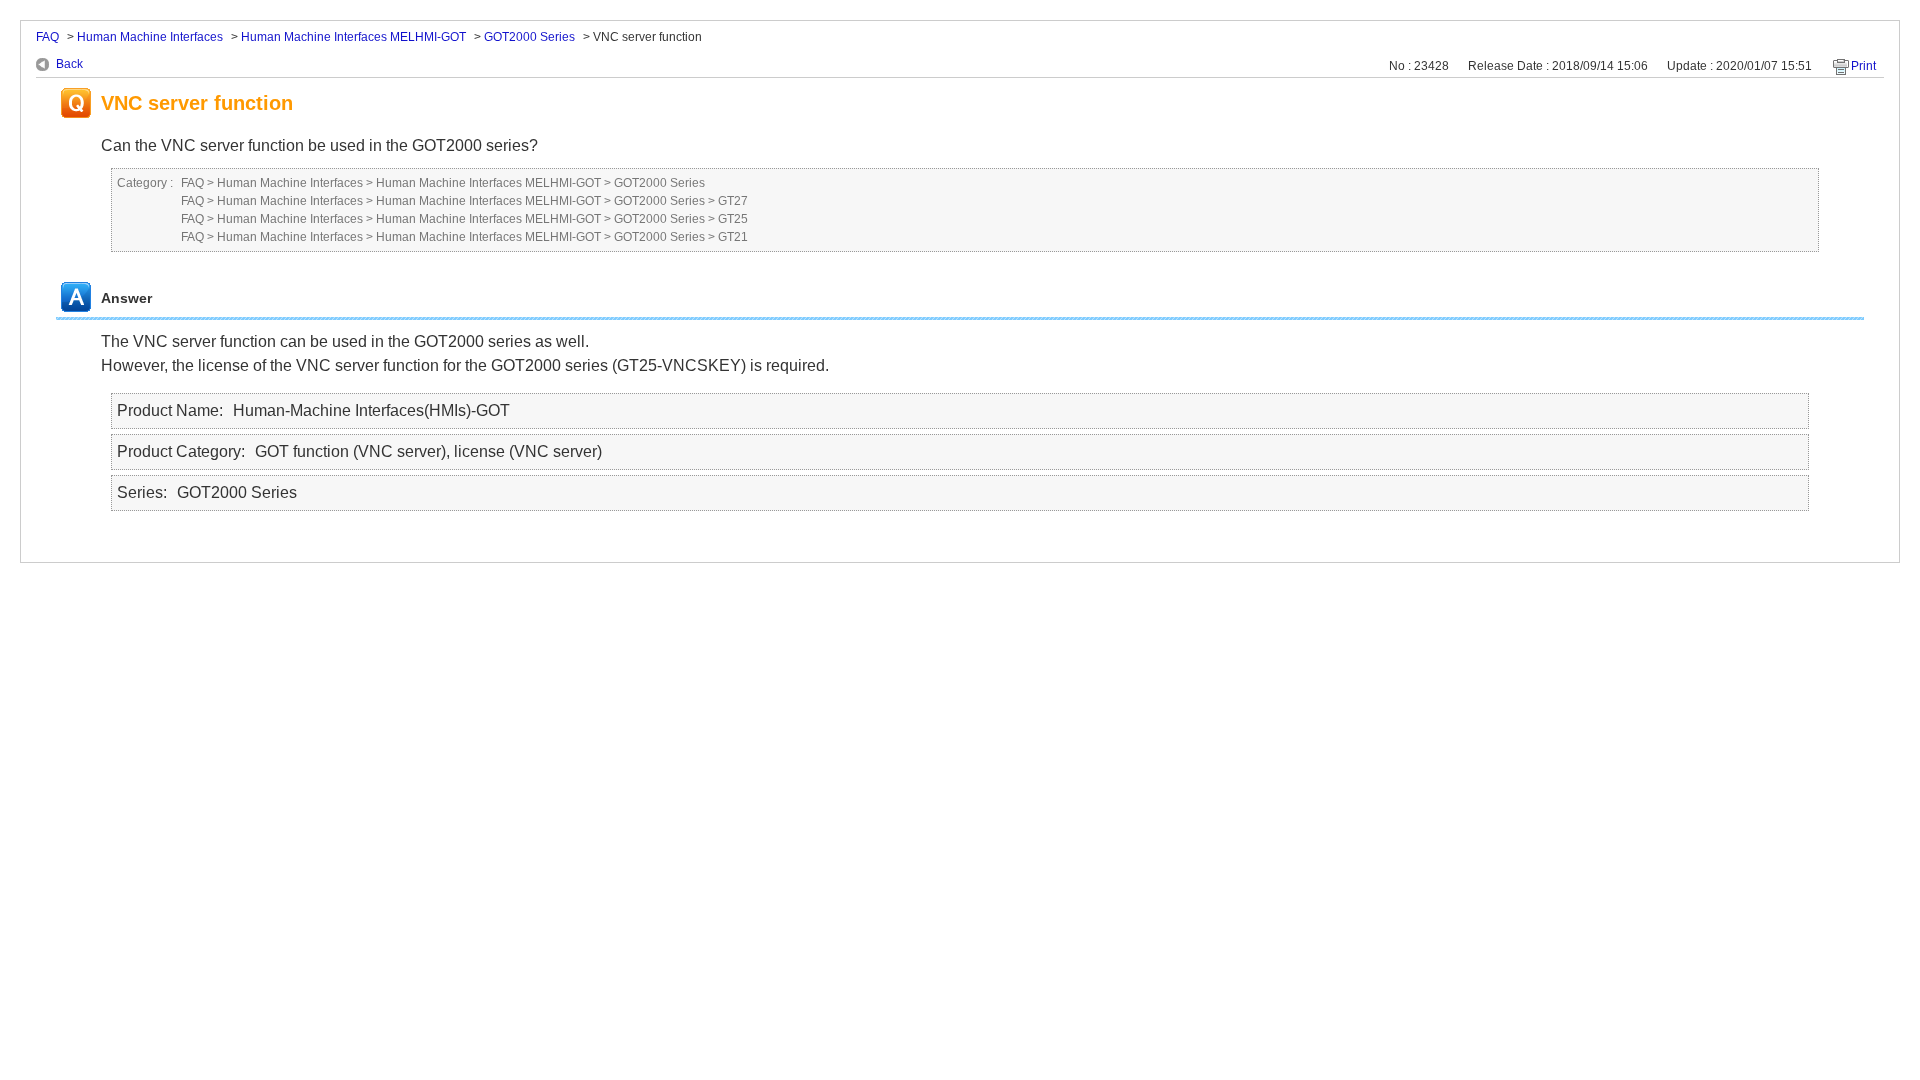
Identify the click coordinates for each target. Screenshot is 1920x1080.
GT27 (733, 201)
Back (69, 64)
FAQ (47, 37)
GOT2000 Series (529, 37)
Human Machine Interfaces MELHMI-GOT (353, 37)
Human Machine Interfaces (150, 37)
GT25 (733, 219)
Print (1863, 66)
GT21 (733, 237)
